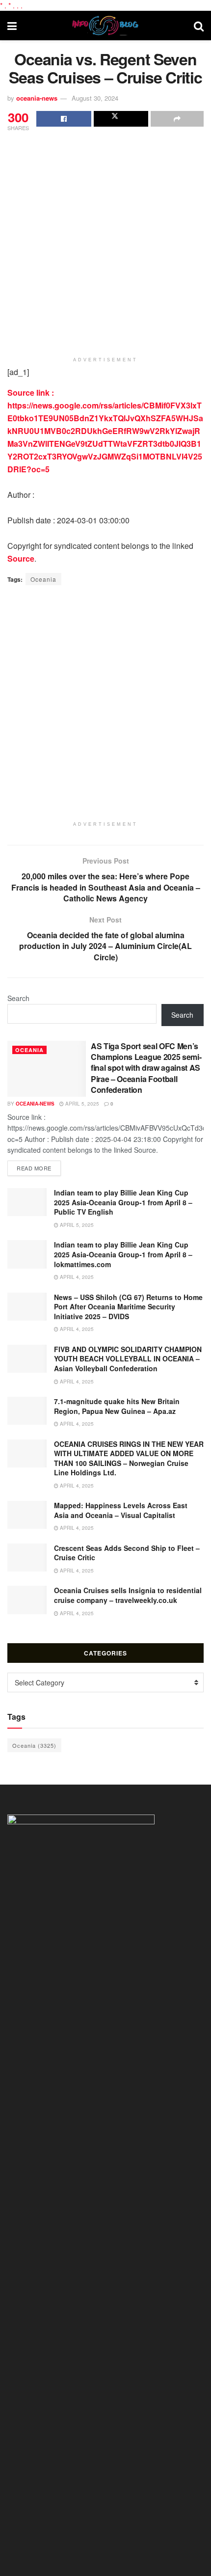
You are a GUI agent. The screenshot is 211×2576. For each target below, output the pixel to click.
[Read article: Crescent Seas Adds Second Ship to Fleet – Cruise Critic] (27, 1558)
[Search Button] (199, 26)
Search (18, 998)
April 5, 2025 (81, 1104)
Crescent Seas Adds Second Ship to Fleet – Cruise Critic (127, 1553)
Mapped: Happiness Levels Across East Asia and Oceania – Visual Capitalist (121, 1510)
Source (21, 558)
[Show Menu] (12, 26)
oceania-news (37, 98)
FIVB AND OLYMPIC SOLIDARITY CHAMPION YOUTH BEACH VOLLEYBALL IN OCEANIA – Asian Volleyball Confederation (128, 1359)
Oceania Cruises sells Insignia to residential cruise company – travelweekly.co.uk (128, 1595)
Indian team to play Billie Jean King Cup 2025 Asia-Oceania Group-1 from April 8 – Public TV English (123, 1202)
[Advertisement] (105, 244)
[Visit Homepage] (105, 26)
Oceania (43, 579)
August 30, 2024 (95, 98)
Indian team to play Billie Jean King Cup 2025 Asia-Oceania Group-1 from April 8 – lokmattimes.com (123, 1254)
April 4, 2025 (76, 1277)
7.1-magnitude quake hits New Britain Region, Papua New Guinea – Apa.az (117, 1406)
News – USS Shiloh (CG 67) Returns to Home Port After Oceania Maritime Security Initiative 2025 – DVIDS (128, 1307)
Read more (39, 1168)
